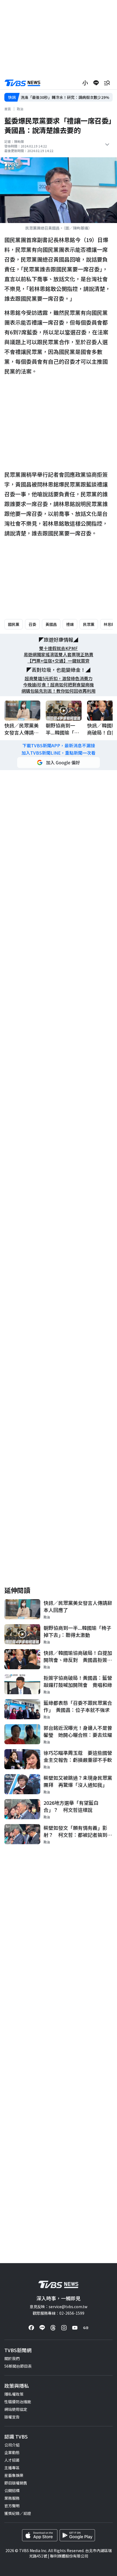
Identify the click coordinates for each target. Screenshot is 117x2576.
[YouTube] (75, 2328)
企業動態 (12, 2452)
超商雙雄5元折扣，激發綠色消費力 (59, 678)
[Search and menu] (107, 83)
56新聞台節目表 (18, 2366)
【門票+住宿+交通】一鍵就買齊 (59, 661)
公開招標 (12, 2490)
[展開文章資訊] (107, 145)
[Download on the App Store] (40, 2535)
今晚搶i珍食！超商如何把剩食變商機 (59, 685)
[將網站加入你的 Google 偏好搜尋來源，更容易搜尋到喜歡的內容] (59, 763)
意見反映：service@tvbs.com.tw (59, 2307)
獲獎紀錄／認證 (18, 2513)
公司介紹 (12, 2445)
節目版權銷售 (16, 2483)
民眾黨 (89, 624)
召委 (32, 624)
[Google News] (86, 2328)
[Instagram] (64, 2328)
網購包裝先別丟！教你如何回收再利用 (59, 691)
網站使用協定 (16, 2409)
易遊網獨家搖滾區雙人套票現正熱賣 (59, 655)
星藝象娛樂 (14, 2475)
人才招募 (12, 2460)
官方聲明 (12, 2506)
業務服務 (12, 2498)
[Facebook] (31, 2328)
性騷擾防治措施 (18, 2402)
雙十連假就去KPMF (59, 648)
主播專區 (12, 2468)
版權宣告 (12, 2417)
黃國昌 (51, 624)
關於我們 (12, 2358)
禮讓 (70, 624)
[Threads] (53, 2328)
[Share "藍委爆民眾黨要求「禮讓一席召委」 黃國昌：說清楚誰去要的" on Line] (96, 83)
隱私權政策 (14, 2394)
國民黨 (14, 624)
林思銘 (109, 624)
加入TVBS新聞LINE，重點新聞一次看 (59, 753)
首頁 (8, 109)
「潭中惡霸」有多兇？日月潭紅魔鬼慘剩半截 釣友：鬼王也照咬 (66, 97)
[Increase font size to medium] (85, 83)
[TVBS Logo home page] (23, 83)
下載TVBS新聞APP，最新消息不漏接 (59, 746)
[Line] (42, 2328)
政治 (20, 109)
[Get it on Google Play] (77, 2535)
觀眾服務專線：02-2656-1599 (59, 2313)
